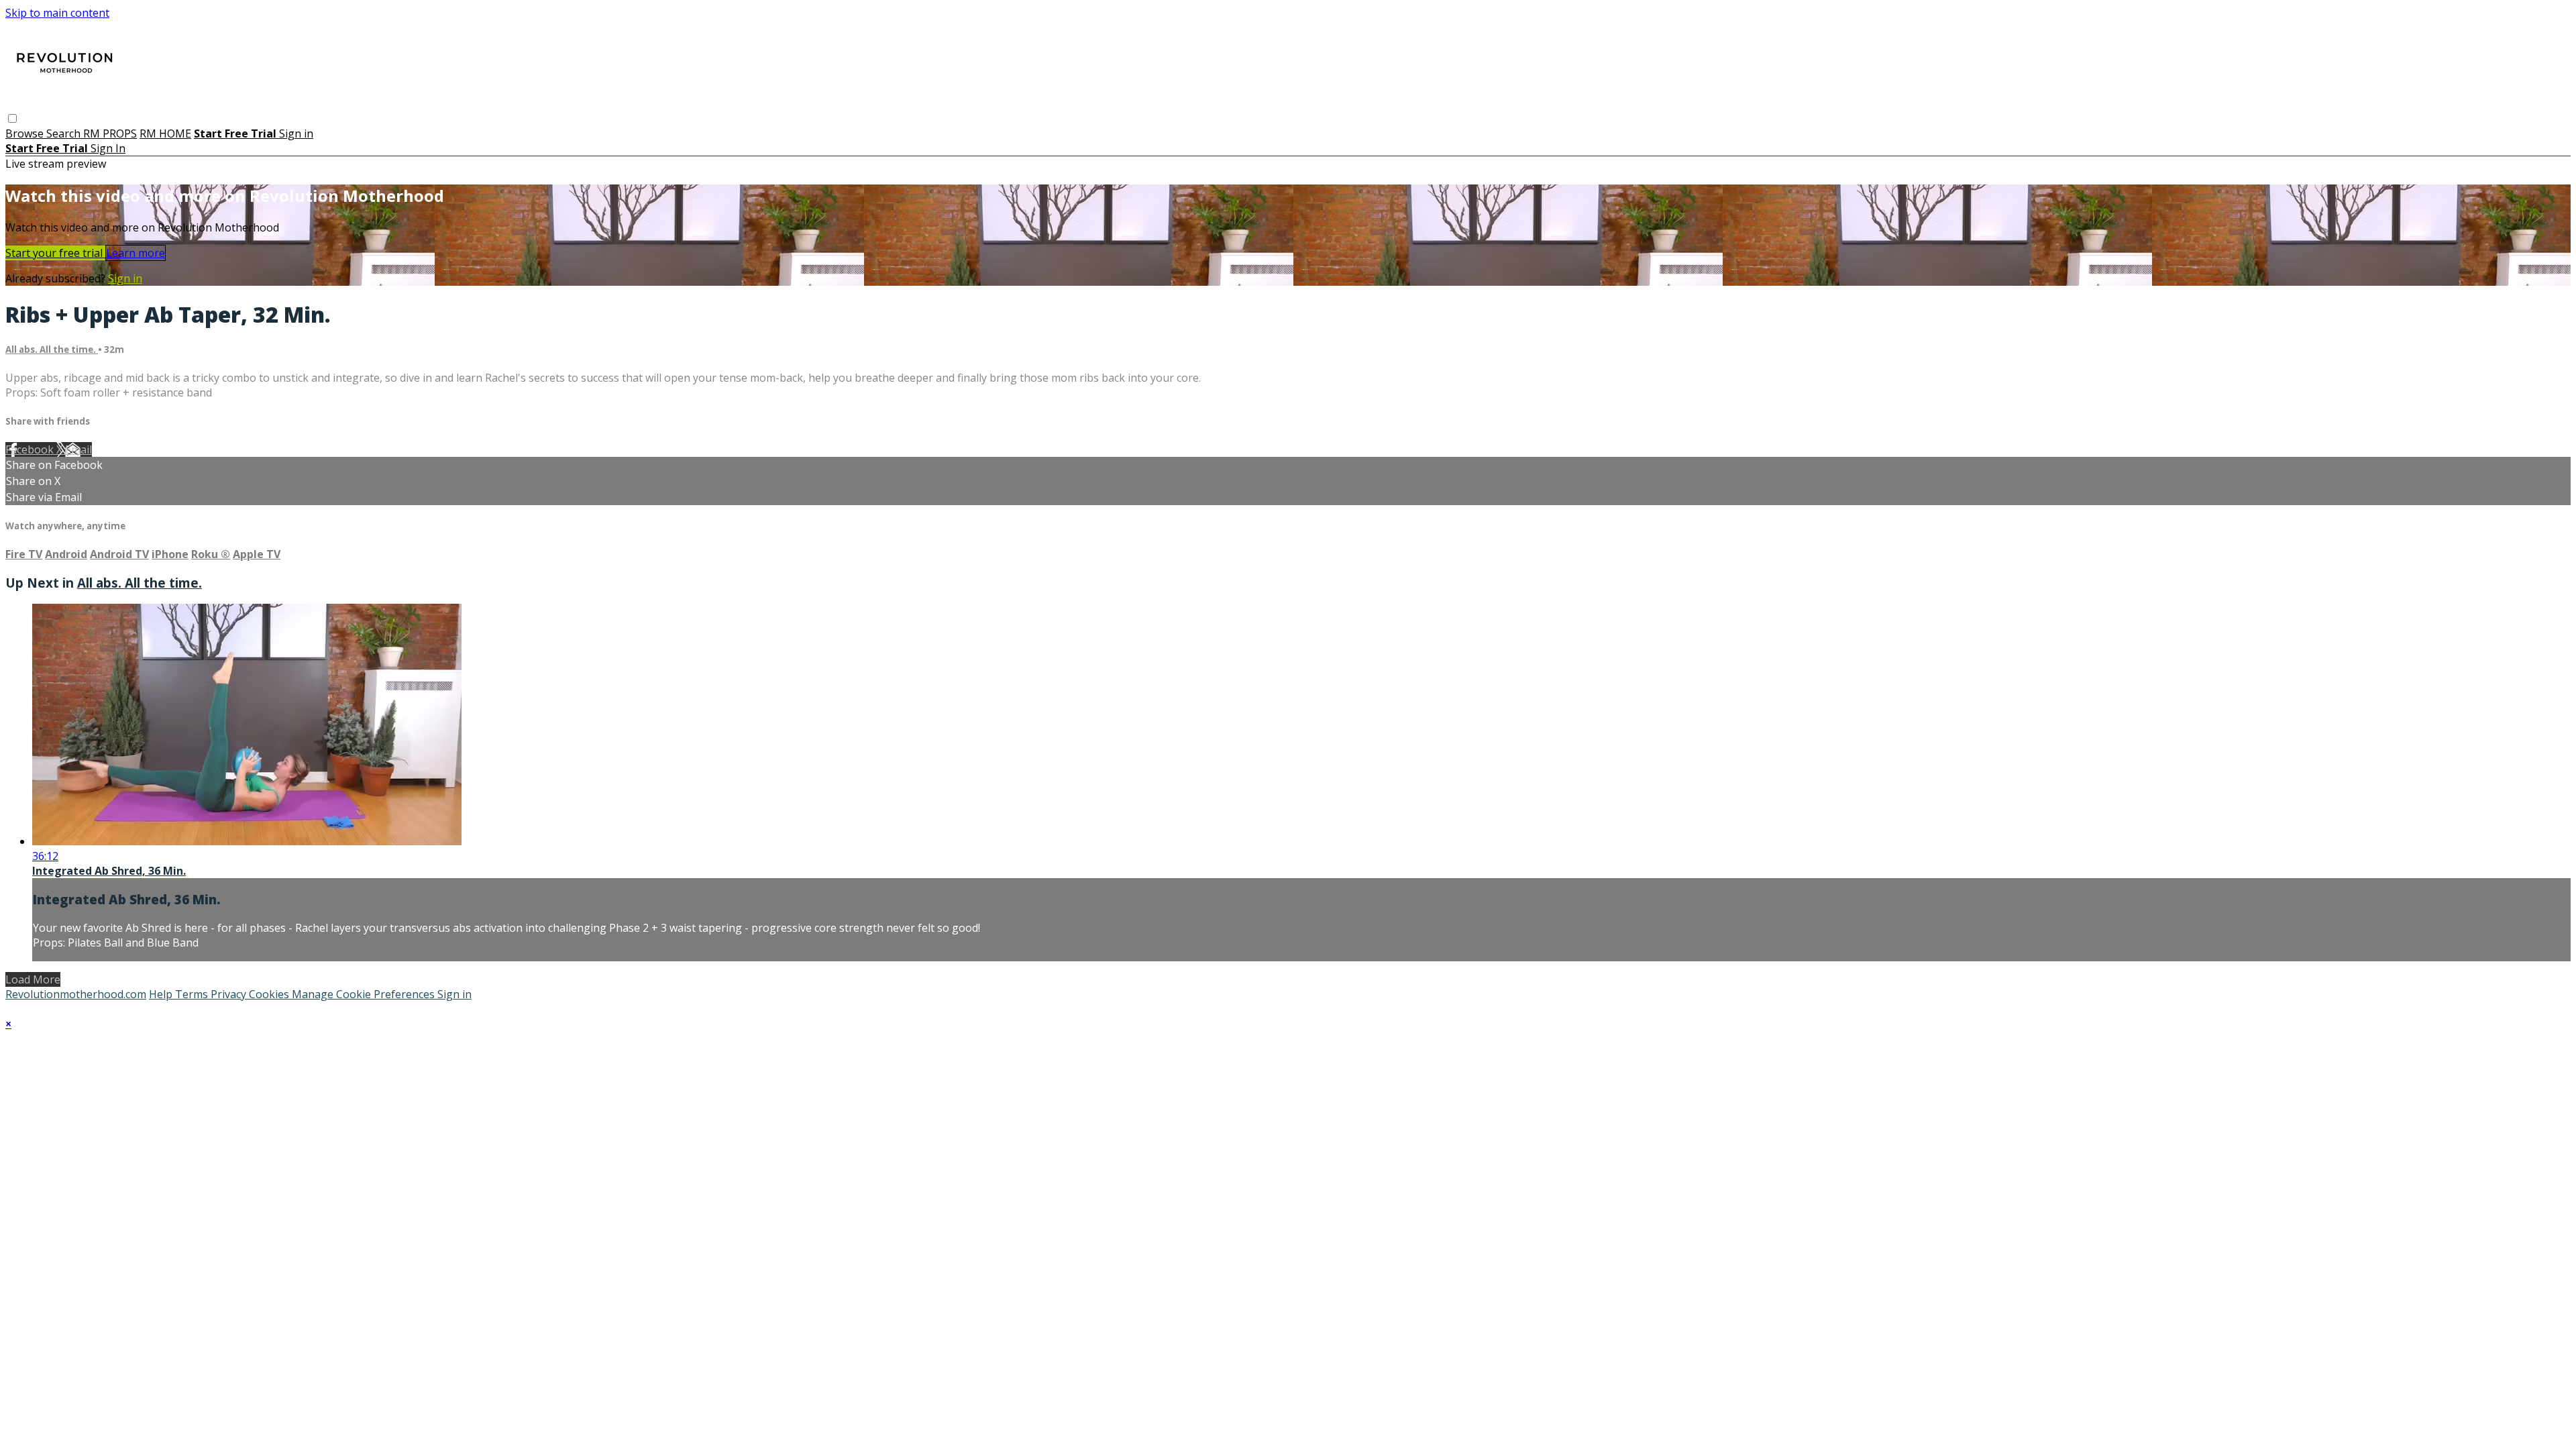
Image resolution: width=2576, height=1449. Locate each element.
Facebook (31, 449)
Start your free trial (55, 253)
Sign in (296, 133)
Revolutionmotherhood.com (76, 994)
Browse (26, 133)
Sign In (108, 148)
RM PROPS (110, 133)
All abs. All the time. (52, 350)
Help (162, 994)
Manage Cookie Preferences (365, 994)
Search (65, 133)
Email (78, 449)
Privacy (230, 994)
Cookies (270, 994)
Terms (193, 994)
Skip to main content (57, 13)
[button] (12, 118)
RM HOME (165, 133)
